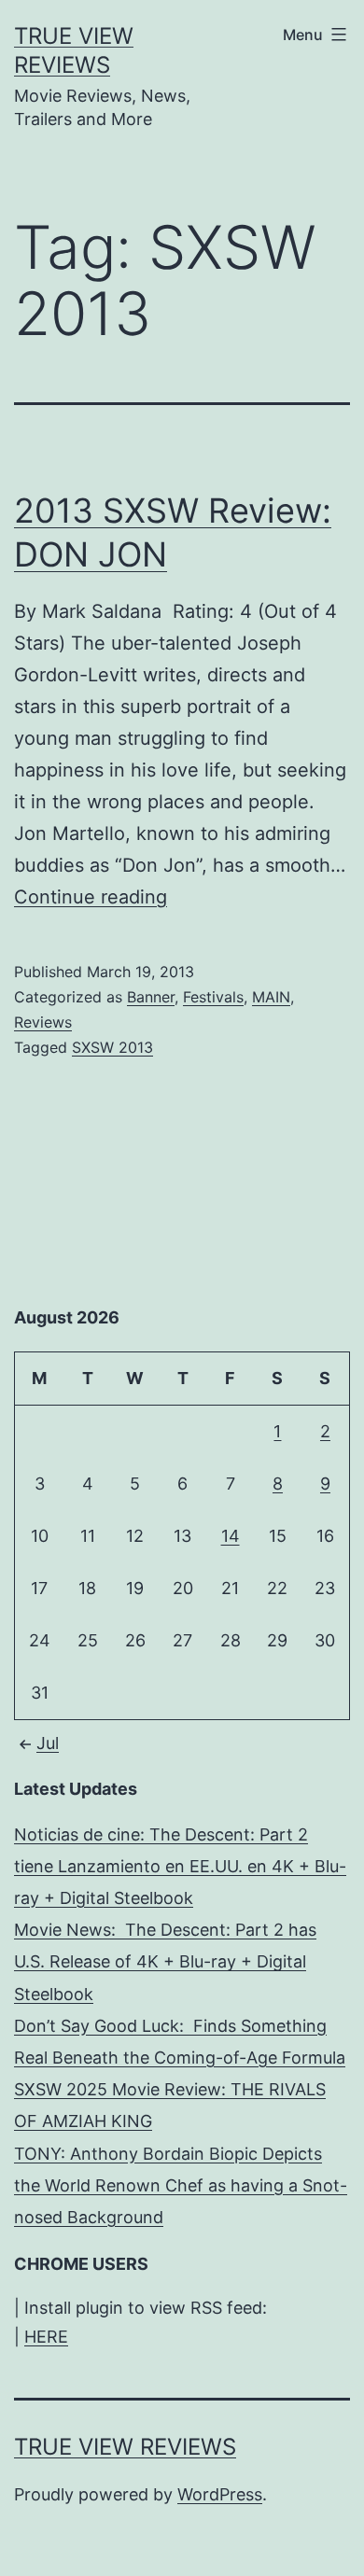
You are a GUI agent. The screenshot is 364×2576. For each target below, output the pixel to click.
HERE (46, 2337)
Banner (151, 997)
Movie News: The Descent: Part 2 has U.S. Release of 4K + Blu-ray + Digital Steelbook (165, 1961)
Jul (48, 1743)
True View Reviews (125, 2447)
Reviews (43, 1022)
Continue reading (91, 897)
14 (231, 1536)
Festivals (213, 997)
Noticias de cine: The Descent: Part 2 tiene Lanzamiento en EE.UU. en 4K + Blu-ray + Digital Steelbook (180, 1866)
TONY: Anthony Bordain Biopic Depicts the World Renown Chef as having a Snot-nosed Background (181, 2185)
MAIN (271, 997)
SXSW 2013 (112, 1047)
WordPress (220, 2494)
